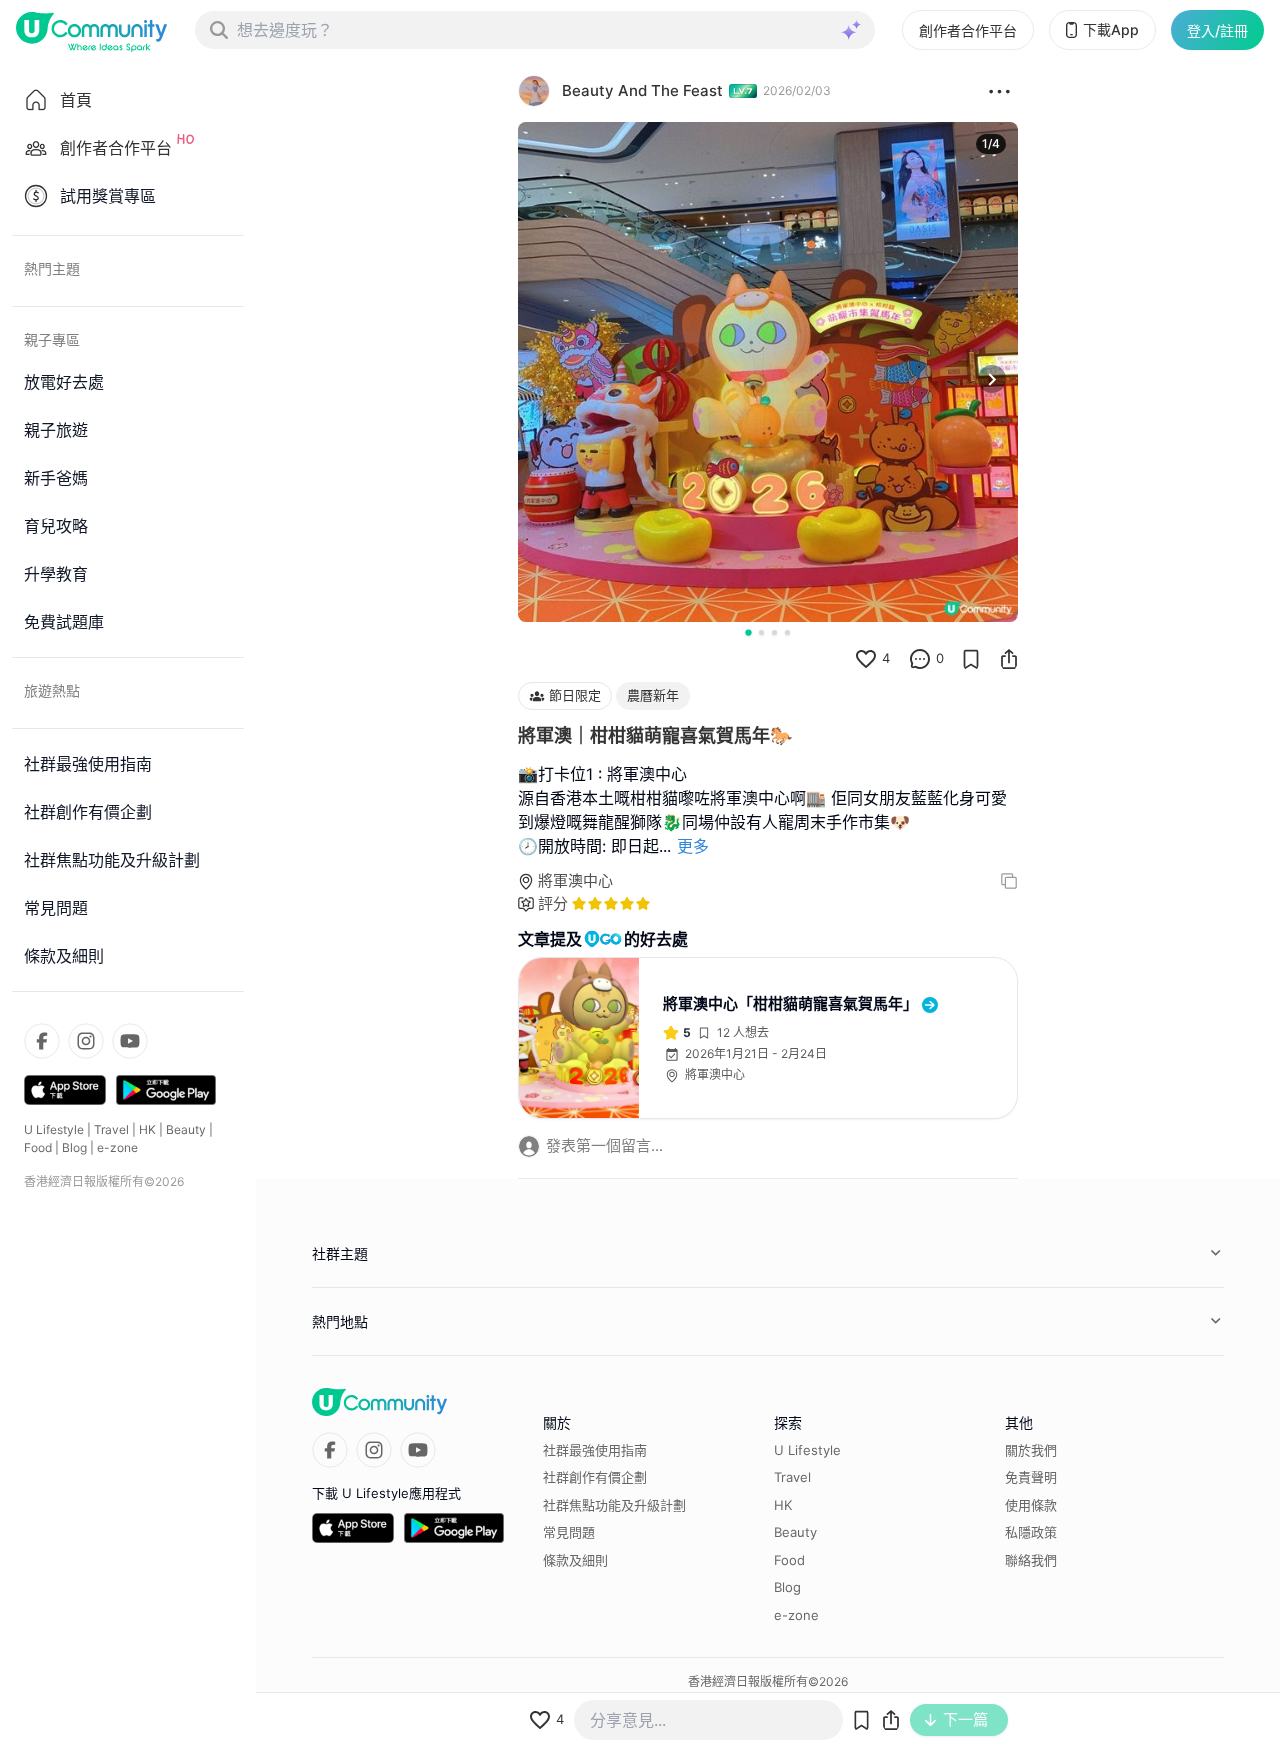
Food (38, 1147)
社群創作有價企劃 (595, 1477)
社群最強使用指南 (595, 1450)
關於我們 (1031, 1450)
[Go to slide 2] (761, 632)
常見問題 (569, 1532)
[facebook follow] (42, 1041)
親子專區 (52, 339)
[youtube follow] (130, 1041)
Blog (74, 1147)
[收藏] (971, 659)
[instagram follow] (86, 1041)
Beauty (186, 1129)
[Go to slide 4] (787, 632)
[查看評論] (920, 659)
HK (147, 1129)
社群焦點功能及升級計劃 (614, 1505)
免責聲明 (1031, 1477)
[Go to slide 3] (774, 632)
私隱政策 (1031, 1532)
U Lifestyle (54, 1129)
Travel (111, 1129)
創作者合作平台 (968, 30)
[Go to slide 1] (748, 632)
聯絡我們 (1031, 1560)
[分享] (1009, 659)
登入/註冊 (1217, 30)
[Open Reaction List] (999, 91)
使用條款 (1031, 1505)
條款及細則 (575, 1560)
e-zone (117, 1147)
